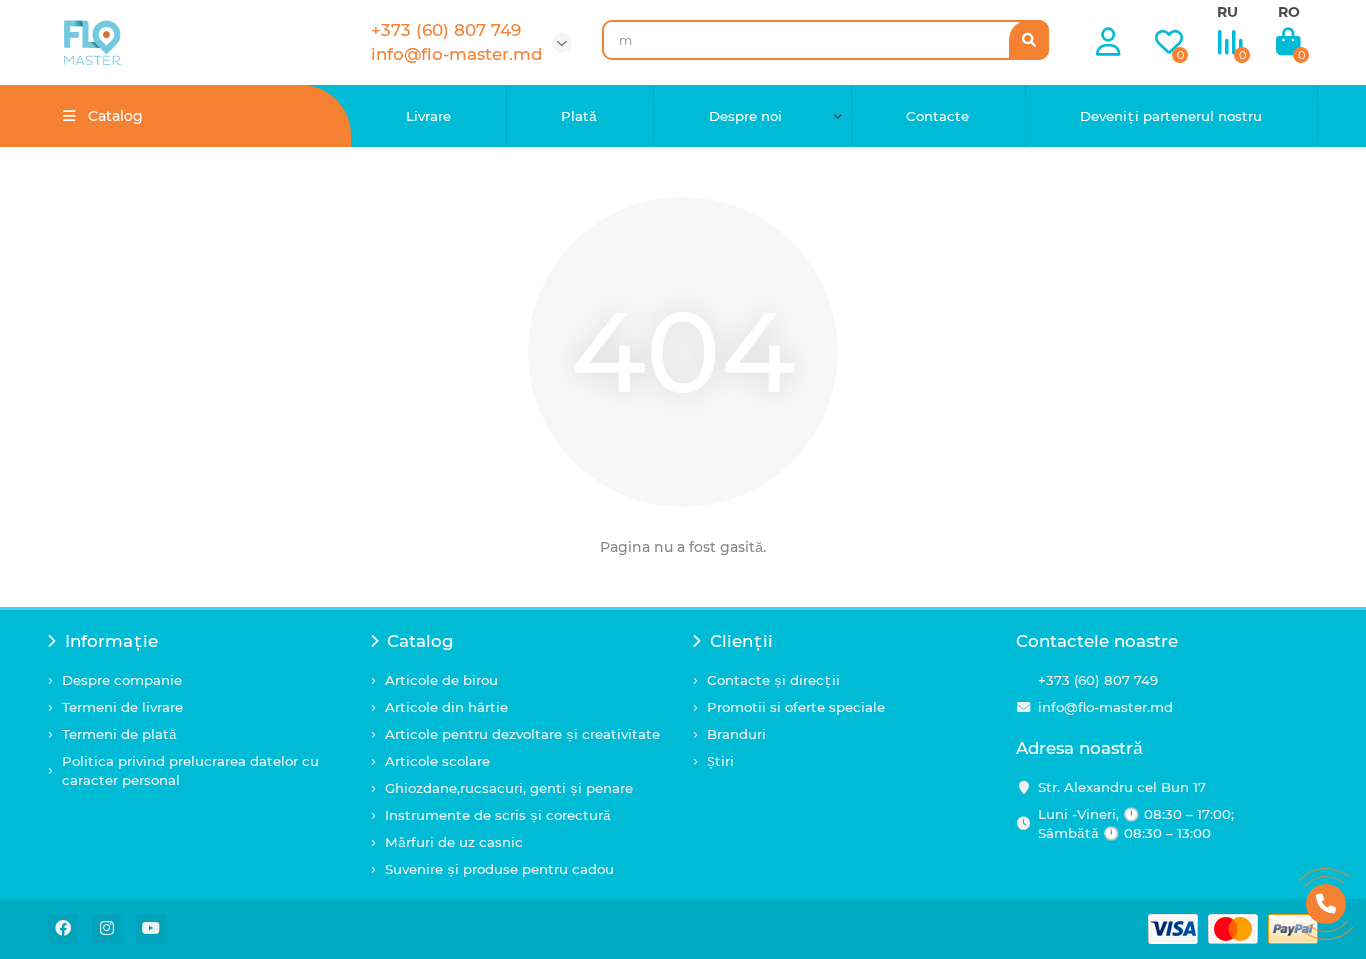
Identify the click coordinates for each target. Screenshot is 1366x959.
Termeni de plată (119, 734)
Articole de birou (441, 680)
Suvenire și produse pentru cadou (499, 869)
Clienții (741, 641)
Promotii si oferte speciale (796, 707)
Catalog (420, 641)
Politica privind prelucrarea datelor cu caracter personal (190, 770)
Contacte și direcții (773, 680)
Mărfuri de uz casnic (454, 842)
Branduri (736, 734)
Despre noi (745, 116)
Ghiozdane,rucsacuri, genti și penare (509, 788)
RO (1289, 12)
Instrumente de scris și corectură (498, 815)
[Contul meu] (1108, 42)
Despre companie (122, 680)
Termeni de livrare (122, 707)
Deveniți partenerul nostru (1171, 116)
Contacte (937, 116)
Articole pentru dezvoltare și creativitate (522, 734)
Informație (111, 641)
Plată (579, 116)
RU (1227, 12)
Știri (720, 761)
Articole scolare (437, 761)
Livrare (428, 116)
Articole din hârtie (446, 707)
